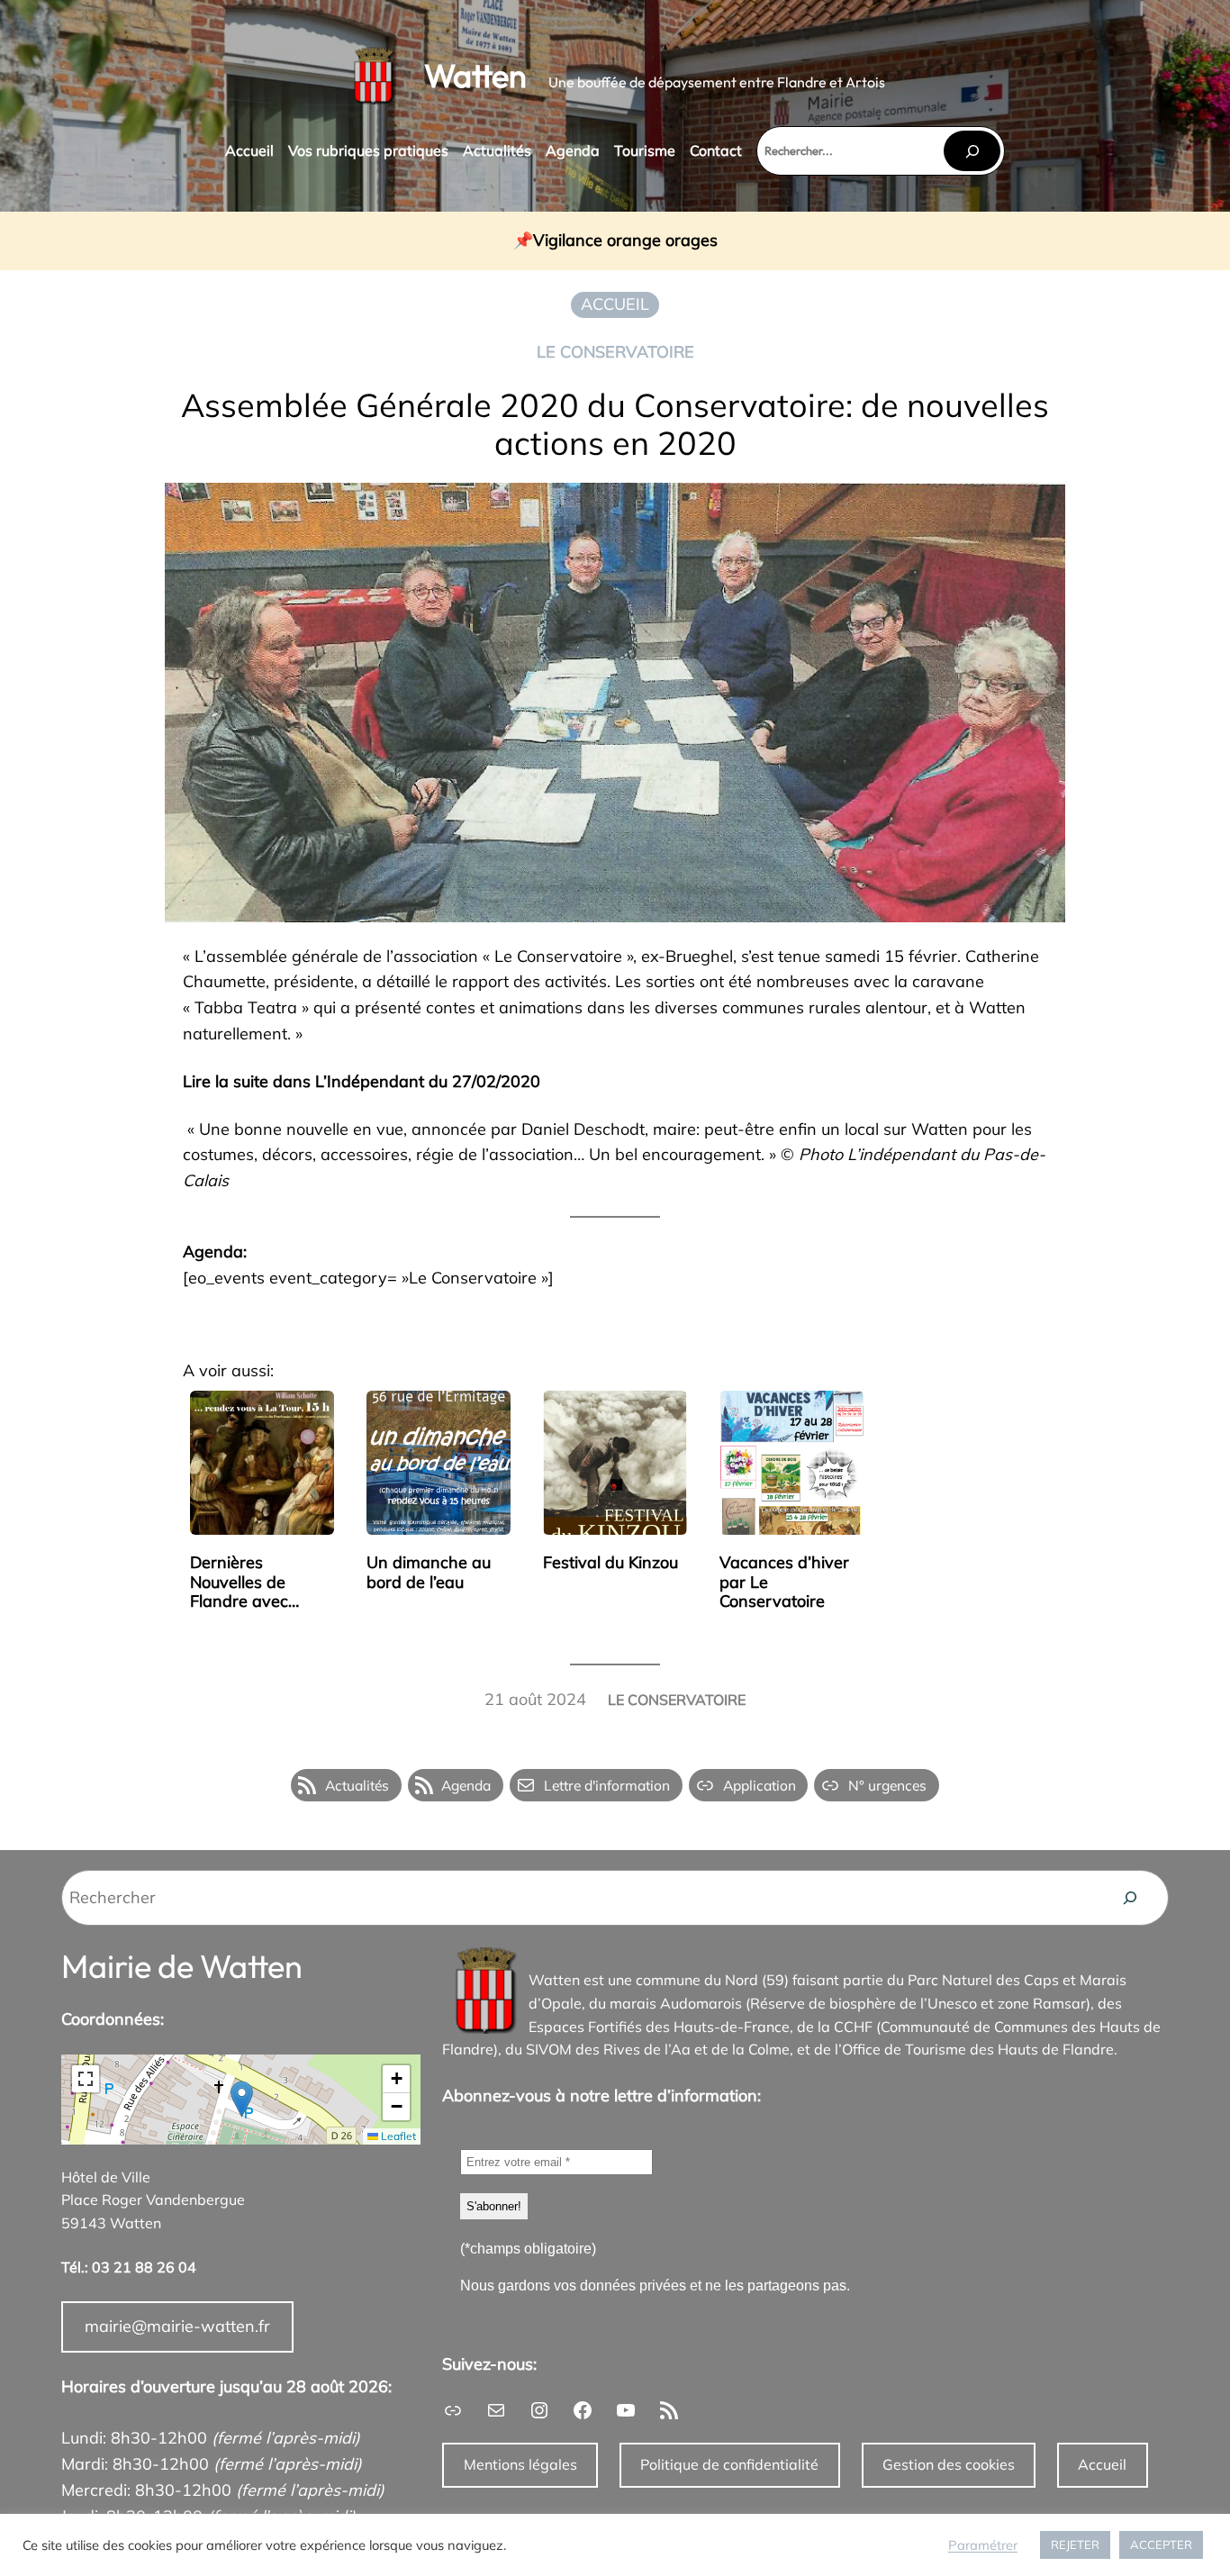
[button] (242, 2099)
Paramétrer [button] (983, 2545)
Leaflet (397, 2136)
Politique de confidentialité (729, 2464)
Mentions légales (520, 2464)
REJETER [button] (1075, 2544)
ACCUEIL (615, 304)
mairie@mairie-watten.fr (177, 2326)
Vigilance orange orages (625, 241)
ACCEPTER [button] (1161, 2544)
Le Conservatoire (615, 352)
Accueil (1102, 2464)
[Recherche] (1130, 1898)
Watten (475, 75)
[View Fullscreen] (86, 2079)
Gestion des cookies (949, 2464)
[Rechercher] (972, 151)
